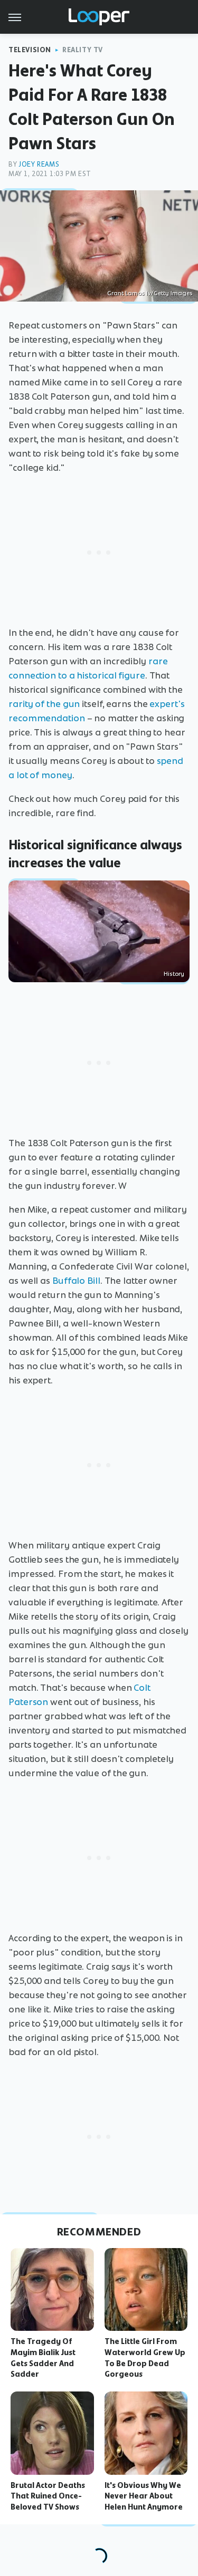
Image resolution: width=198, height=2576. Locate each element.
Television (30, 50)
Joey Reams (39, 164)
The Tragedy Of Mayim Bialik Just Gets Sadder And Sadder (43, 2358)
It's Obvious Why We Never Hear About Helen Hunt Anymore (144, 2496)
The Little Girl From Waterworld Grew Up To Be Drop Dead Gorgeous (145, 2358)
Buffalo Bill (76, 1281)
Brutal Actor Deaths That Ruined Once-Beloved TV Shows (48, 2496)
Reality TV (83, 50)
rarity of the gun (44, 704)
